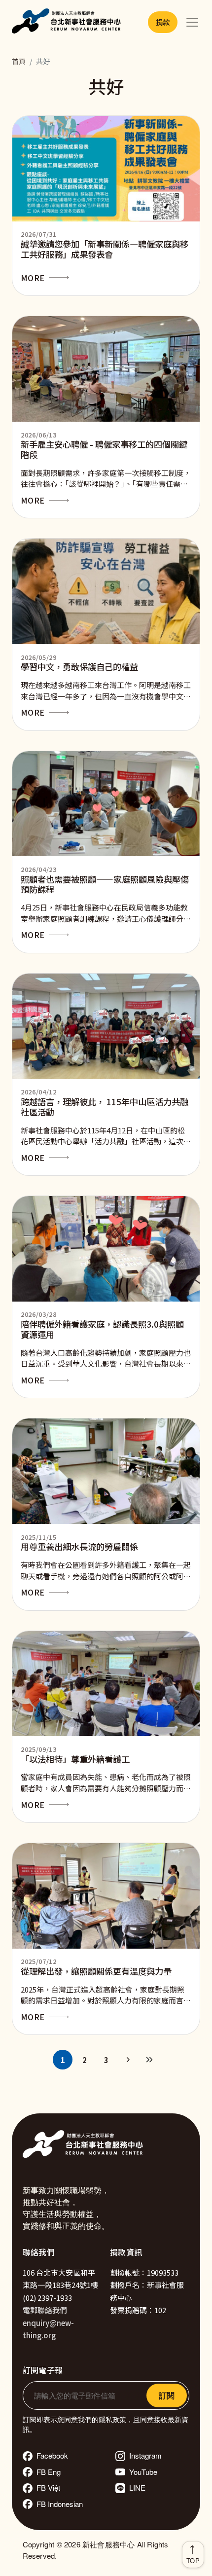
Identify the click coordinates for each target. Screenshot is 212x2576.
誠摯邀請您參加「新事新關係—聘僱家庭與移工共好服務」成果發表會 (105, 249)
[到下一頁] (128, 2060)
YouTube (143, 2472)
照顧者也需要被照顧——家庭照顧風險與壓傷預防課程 (105, 884)
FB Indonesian (60, 2504)
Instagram (145, 2455)
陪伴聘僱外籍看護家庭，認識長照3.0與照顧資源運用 (102, 1329)
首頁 (19, 61)
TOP (193, 2560)
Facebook (52, 2455)
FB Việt (48, 2487)
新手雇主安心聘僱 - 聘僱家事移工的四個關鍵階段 (104, 449)
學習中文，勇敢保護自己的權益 (79, 667)
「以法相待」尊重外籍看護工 (75, 1759)
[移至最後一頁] (149, 2060)
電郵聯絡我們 (45, 2310)
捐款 (163, 22)
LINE (137, 2487)
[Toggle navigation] (192, 22)
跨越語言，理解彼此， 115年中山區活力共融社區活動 (105, 1107)
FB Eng (49, 2472)
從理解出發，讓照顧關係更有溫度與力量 (96, 1971)
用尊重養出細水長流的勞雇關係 (79, 1546)
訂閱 (167, 2395)
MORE (33, 278)
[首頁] (68, 22)
